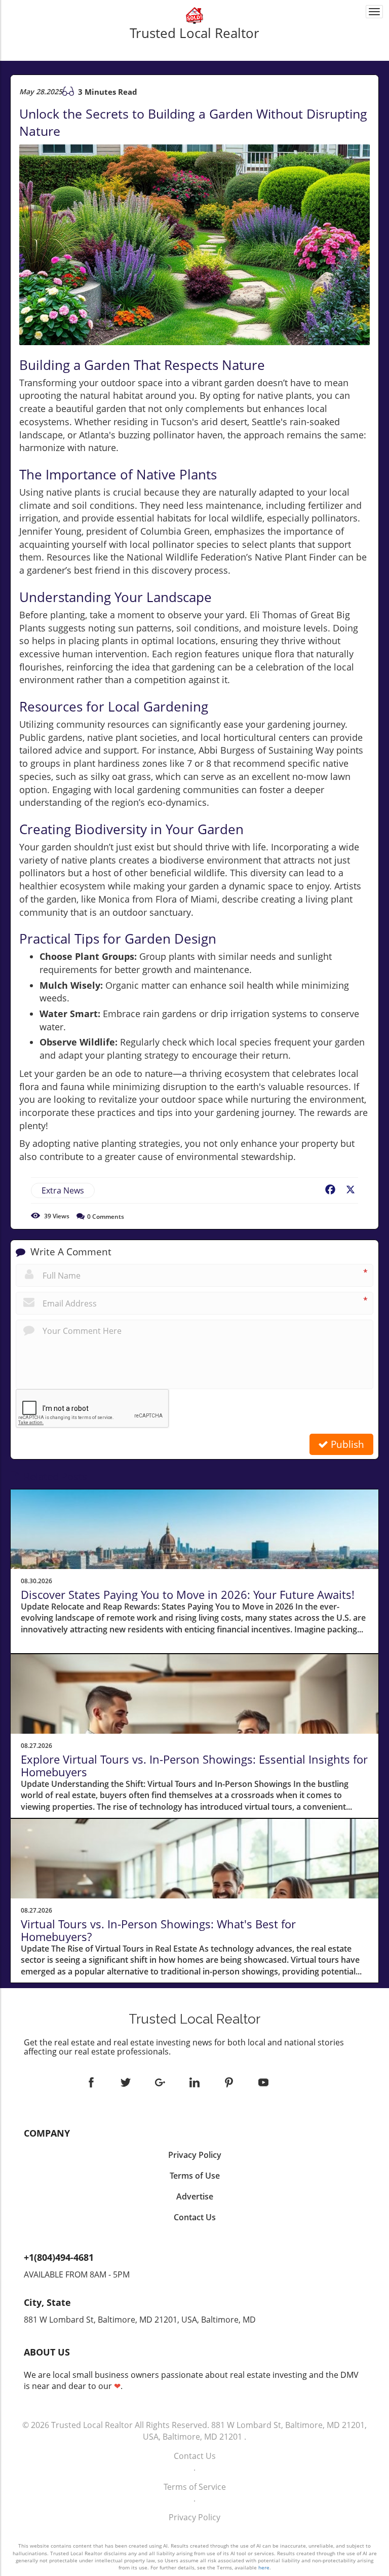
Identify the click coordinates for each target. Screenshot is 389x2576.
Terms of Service (195, 2487)
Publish (346, 1444)
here (264, 2567)
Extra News (63, 1190)
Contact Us (195, 2456)
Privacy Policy (194, 2517)
